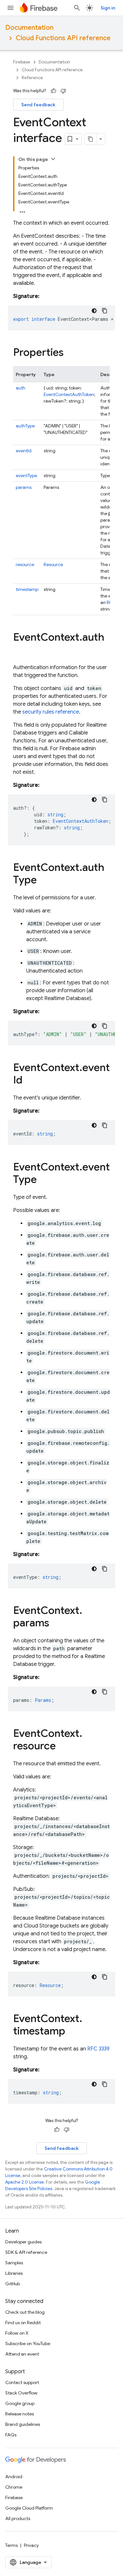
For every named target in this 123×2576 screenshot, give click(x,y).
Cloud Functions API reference (63, 38)
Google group (20, 2403)
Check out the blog (25, 2312)
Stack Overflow (21, 2393)
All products (18, 2518)
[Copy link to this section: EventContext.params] (56, 1624)
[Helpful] (53, 91)
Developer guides (23, 2242)
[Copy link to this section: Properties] (70, 353)
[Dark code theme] (94, 311)
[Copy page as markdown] (91, 139)
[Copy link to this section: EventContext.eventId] (29, 1081)
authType (25, 426)
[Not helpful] (63, 91)
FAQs (11, 2435)
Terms (11, 2545)
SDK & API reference (26, 2252)
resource (25, 564)
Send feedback (38, 105)
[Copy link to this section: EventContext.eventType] (43, 1180)
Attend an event (22, 2354)
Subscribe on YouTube (28, 2343)
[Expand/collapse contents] (53, 159)
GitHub (13, 2284)
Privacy (31, 2545)
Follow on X (17, 2333)
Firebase (22, 62)
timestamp (27, 589)
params (24, 487)
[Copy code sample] (105, 311)
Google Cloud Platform (29, 2508)
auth (20, 388)
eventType (26, 475)
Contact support (22, 2382)
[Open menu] (10, 8)
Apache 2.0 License (25, 2182)
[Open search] (77, 8)
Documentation (29, 28)
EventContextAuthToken (69, 394)
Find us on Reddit (23, 2323)
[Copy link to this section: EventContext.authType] (43, 881)
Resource (53, 564)
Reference (32, 78)
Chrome (14, 2487)
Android (14, 2477)
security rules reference (51, 712)
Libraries (14, 2273)
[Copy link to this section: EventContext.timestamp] (72, 2032)
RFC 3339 (98, 2049)
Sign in (108, 8)
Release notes (20, 2414)
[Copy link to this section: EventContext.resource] (62, 1747)
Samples (14, 2263)
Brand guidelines (23, 2424)
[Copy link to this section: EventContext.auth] (20, 650)
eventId (24, 451)
